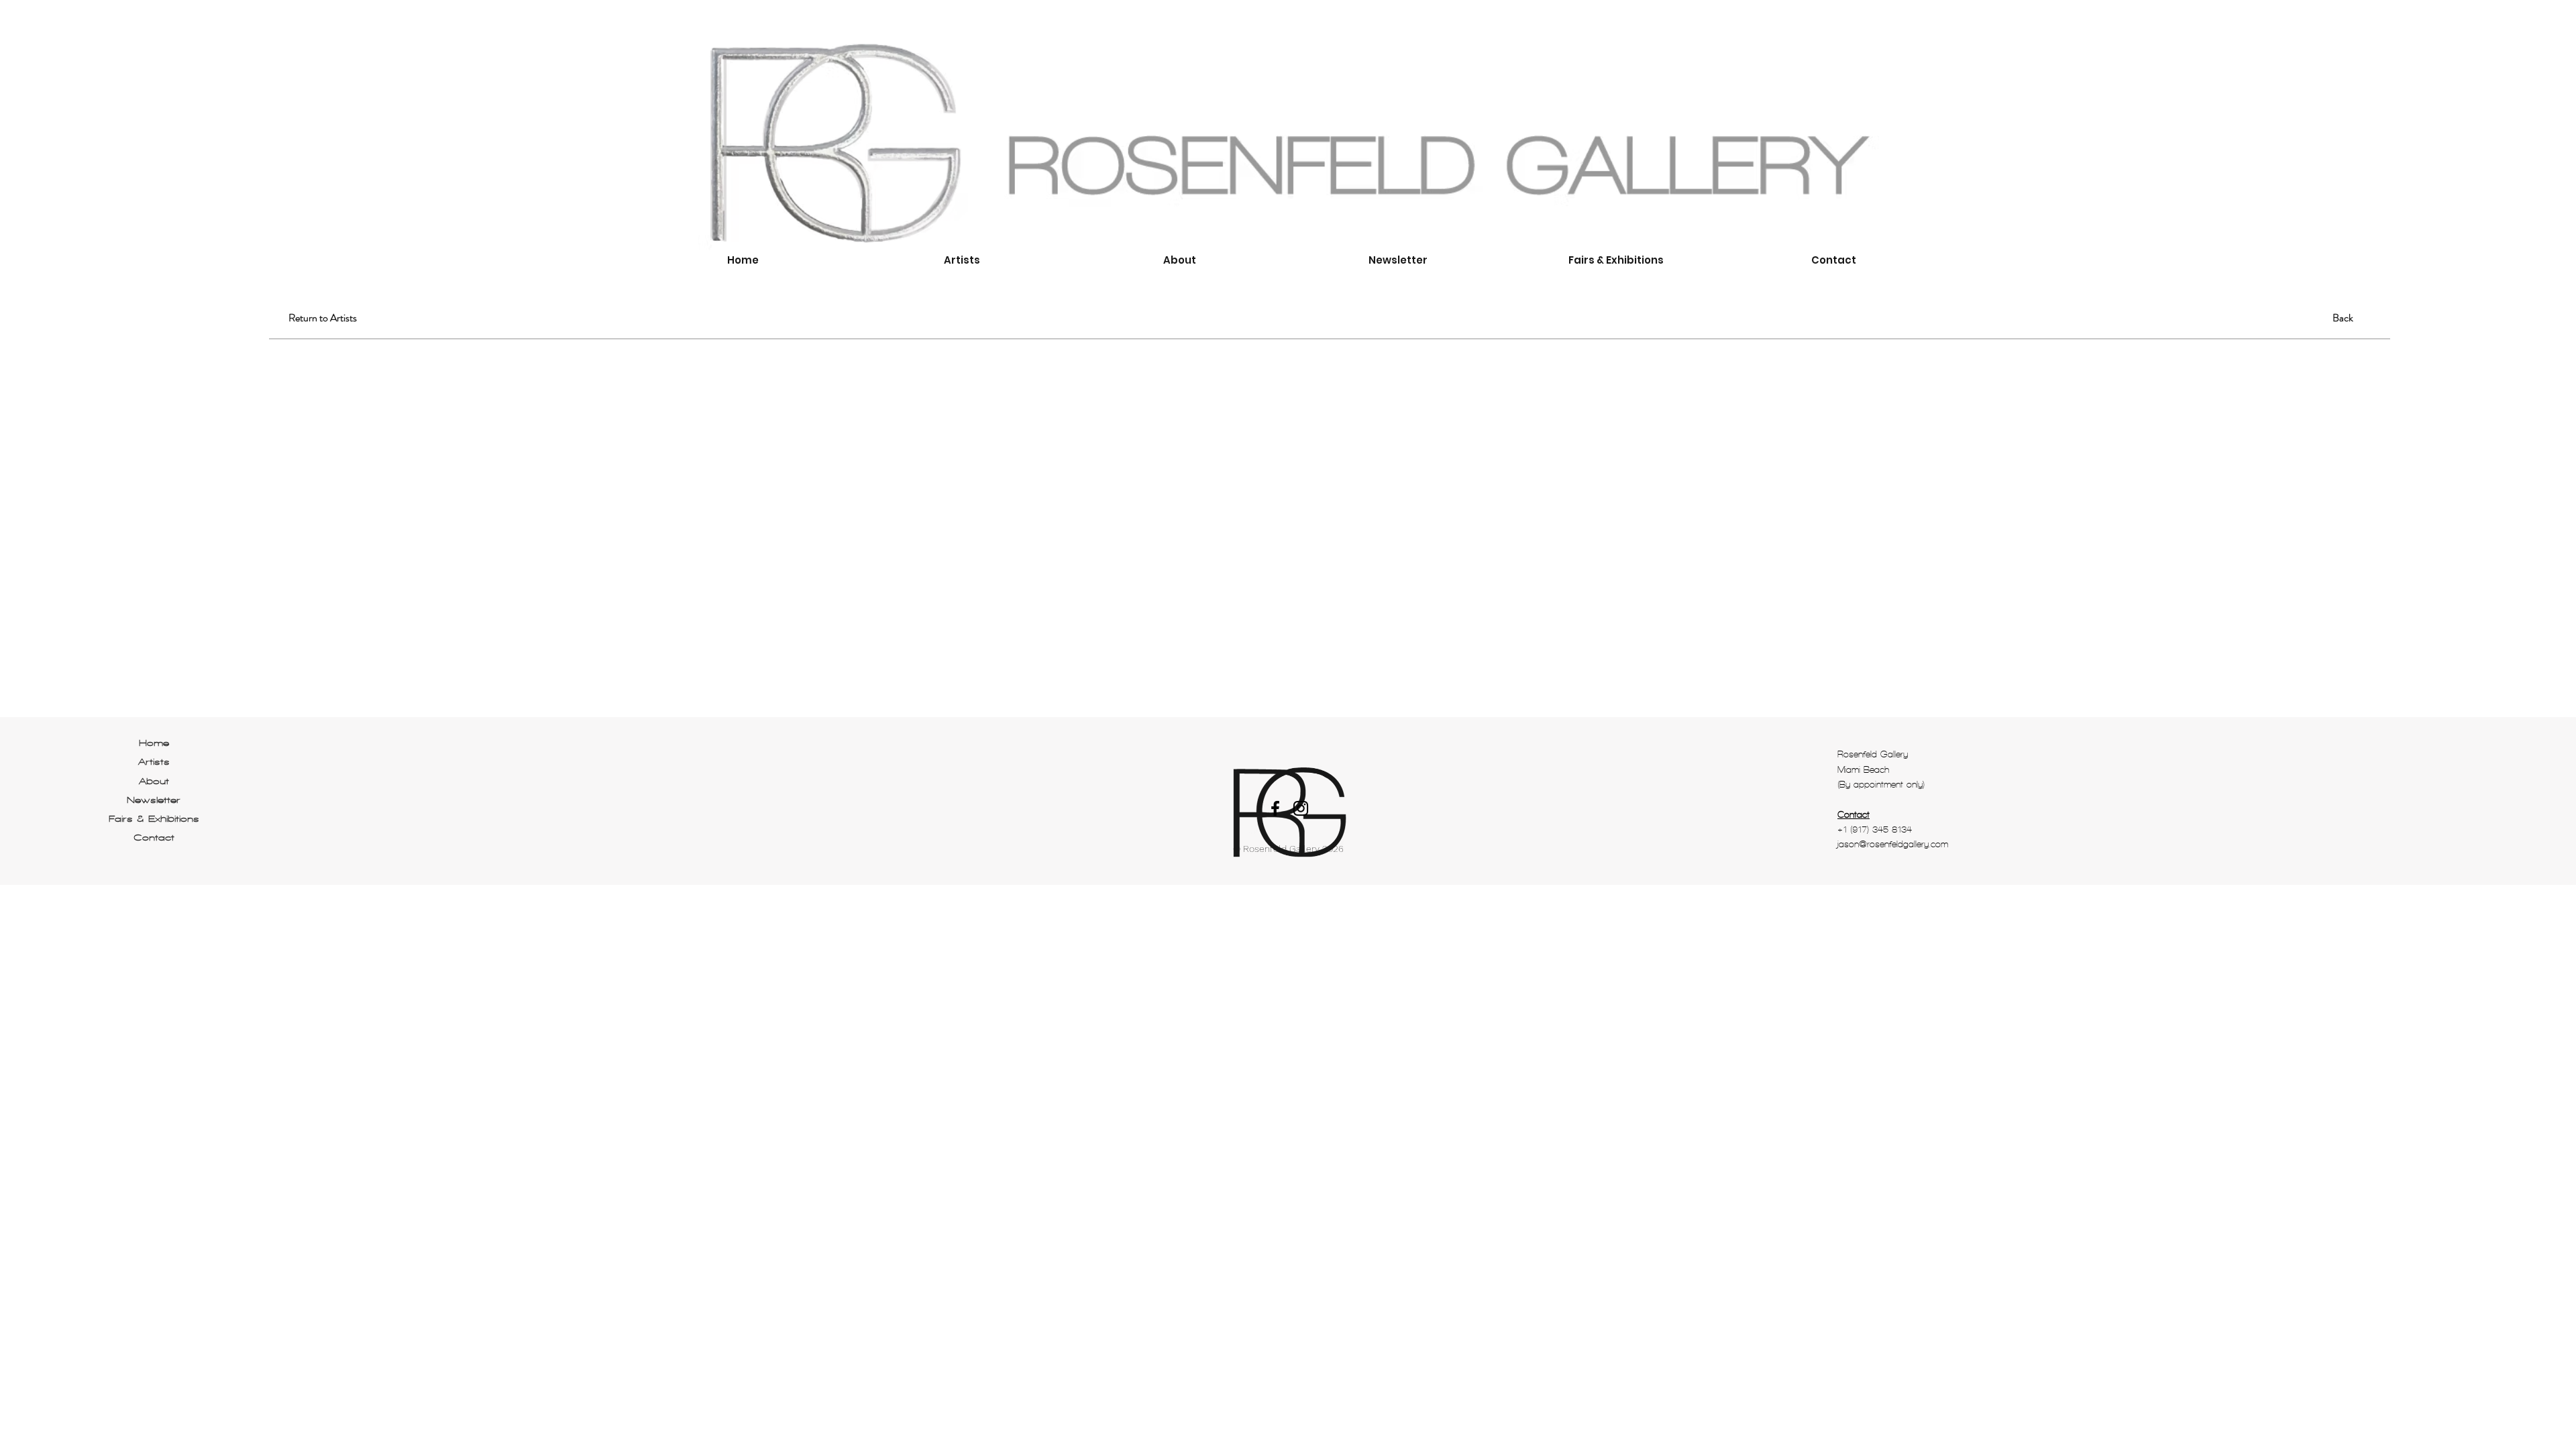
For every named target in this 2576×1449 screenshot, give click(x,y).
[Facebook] (1275, 808)
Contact (154, 838)
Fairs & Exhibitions (154, 819)
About (154, 781)
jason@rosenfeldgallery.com (1893, 844)
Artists (154, 762)
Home (154, 743)
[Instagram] (1301, 808)
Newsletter (154, 800)
